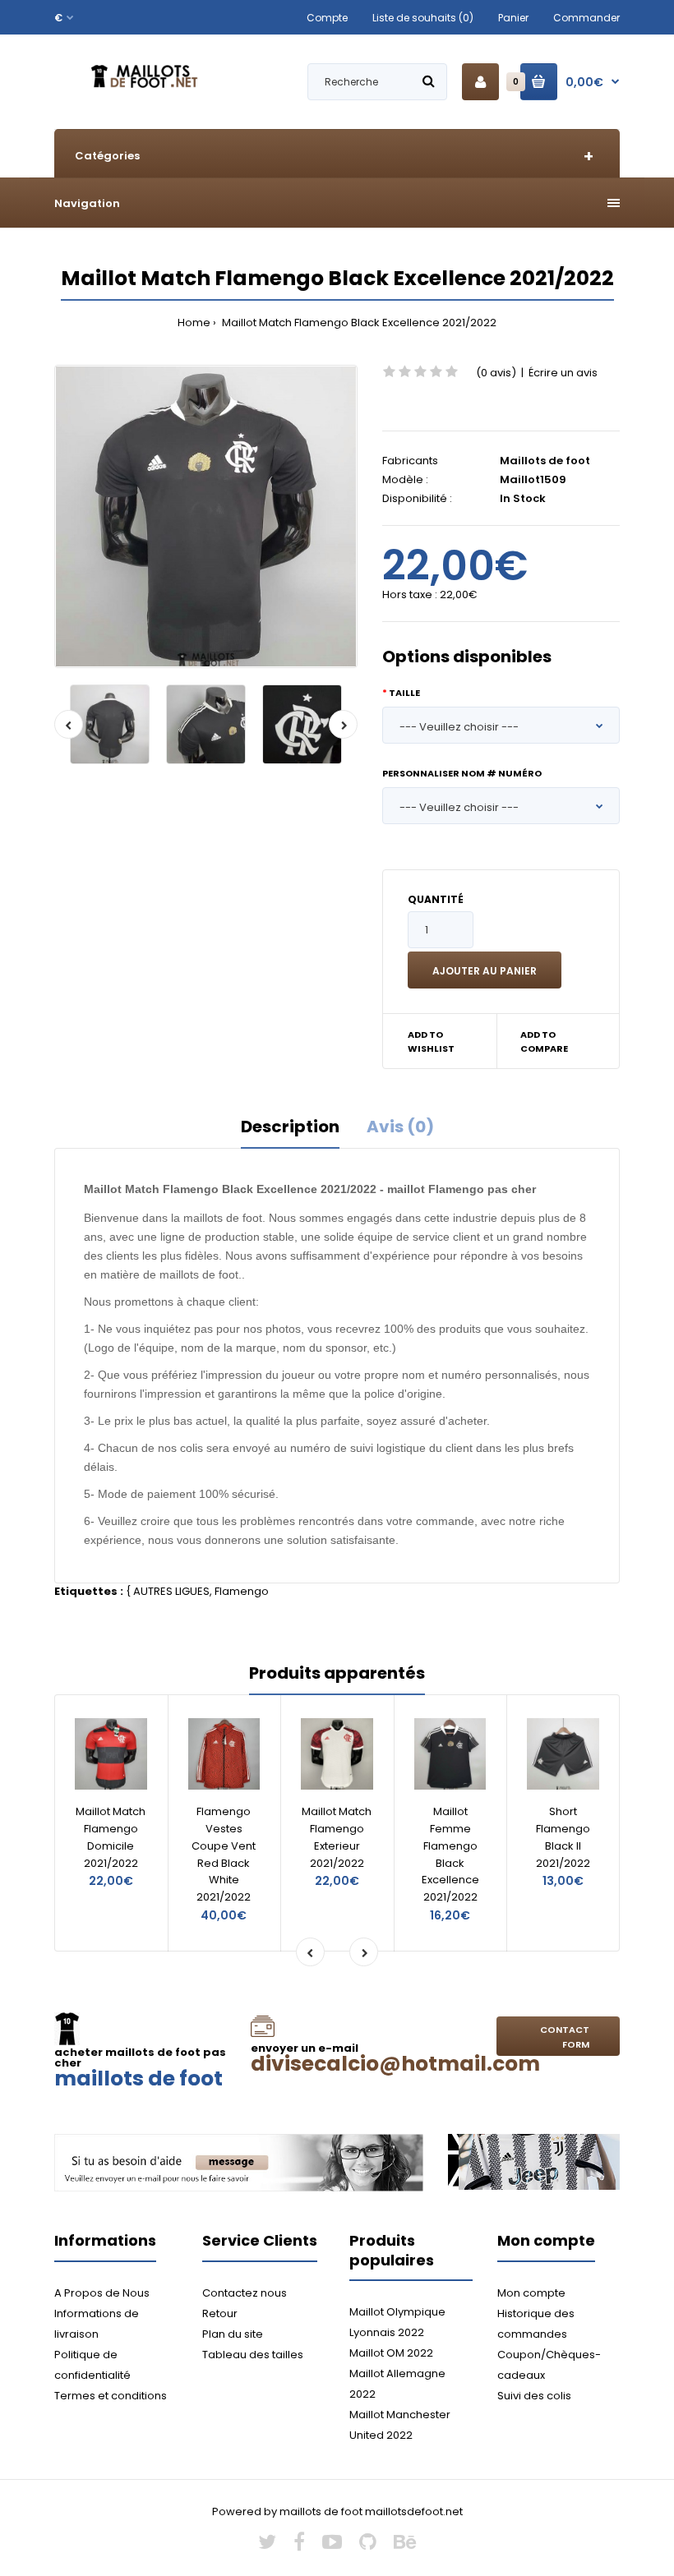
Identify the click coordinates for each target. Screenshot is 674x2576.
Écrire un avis (563, 373)
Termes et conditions (111, 2396)
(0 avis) (496, 373)
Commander (586, 18)
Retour (220, 2313)
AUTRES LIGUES (171, 1591)
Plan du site (233, 2334)
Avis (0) (400, 1127)
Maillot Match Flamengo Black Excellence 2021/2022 (358, 323)
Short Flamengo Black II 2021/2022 (563, 1837)
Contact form (565, 2037)
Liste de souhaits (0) (423, 18)
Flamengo (242, 1591)
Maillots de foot (545, 461)
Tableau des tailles (253, 2355)
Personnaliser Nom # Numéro (462, 773)
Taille (404, 693)
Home (194, 323)
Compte (327, 18)
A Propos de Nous (102, 2293)
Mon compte (531, 2293)
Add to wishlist (431, 1042)
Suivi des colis (534, 2396)
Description (290, 1127)
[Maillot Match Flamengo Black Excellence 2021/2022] (206, 516)
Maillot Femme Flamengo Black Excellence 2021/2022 (450, 1854)
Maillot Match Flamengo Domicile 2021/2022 (111, 1837)
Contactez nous (245, 2293)
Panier (513, 18)
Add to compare (544, 1042)
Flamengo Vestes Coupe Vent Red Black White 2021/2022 (224, 1854)
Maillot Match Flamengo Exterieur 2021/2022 (337, 1837)
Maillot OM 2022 (391, 2353)
